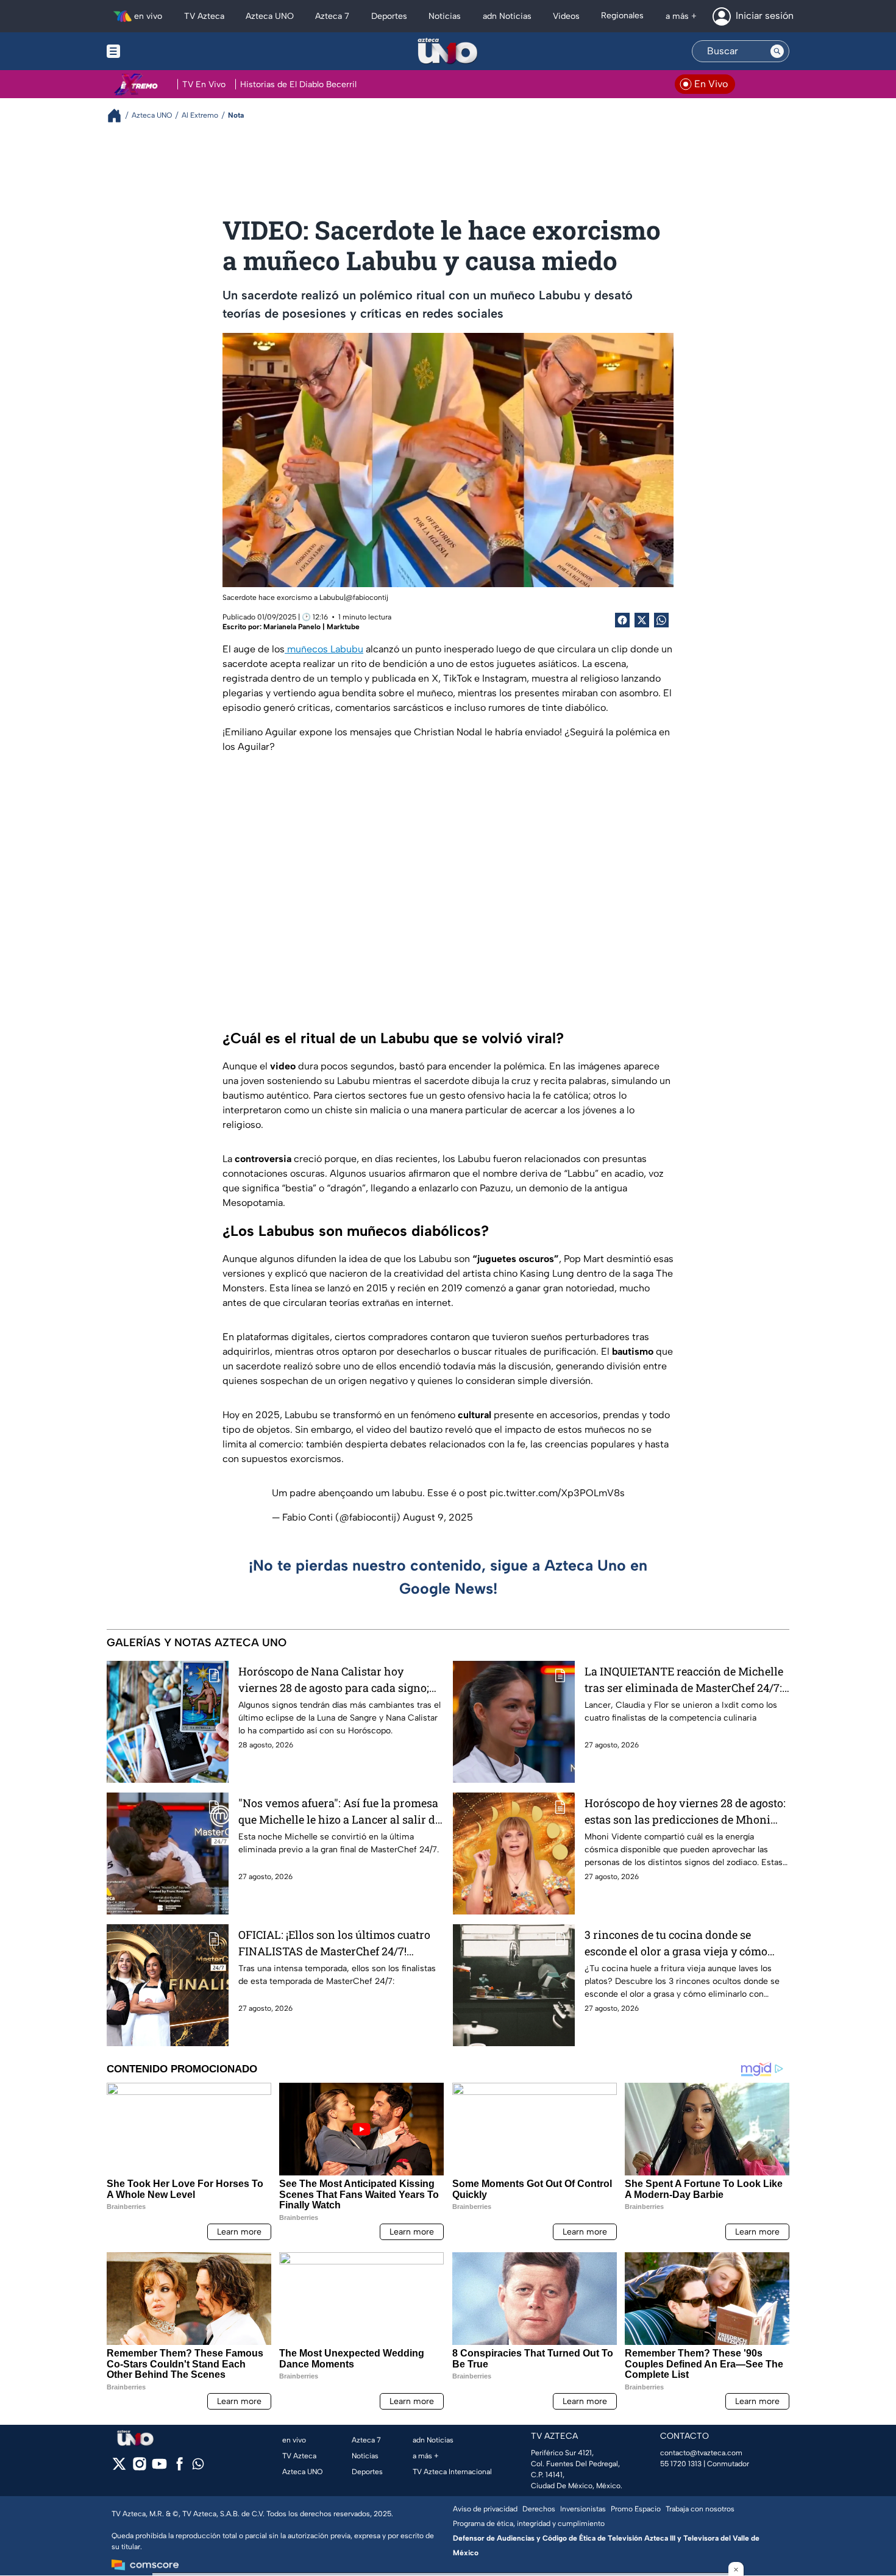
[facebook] (180, 2468)
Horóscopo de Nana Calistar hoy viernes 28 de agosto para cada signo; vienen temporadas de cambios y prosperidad (334, 1680)
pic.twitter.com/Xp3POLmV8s (557, 1493)
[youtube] (159, 2468)
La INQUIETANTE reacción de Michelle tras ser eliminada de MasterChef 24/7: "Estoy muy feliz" (684, 1680)
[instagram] (139, 2468)
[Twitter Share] (642, 620)
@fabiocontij (367, 598)
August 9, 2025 (438, 1517)
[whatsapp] (198, 2467)
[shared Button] (661, 620)
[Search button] (777, 51)
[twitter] (119, 2468)
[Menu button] (155, 51)
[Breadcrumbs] (119, 116)
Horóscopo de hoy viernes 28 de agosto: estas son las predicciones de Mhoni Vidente (685, 1812)
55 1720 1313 (681, 2464)
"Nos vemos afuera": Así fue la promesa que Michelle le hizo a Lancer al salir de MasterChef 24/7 (340, 1812)
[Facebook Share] (622, 620)
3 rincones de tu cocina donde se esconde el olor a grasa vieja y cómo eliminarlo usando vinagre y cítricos (678, 1943)
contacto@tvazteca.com (701, 2453)
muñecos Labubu (324, 649)
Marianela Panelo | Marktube (311, 627)
